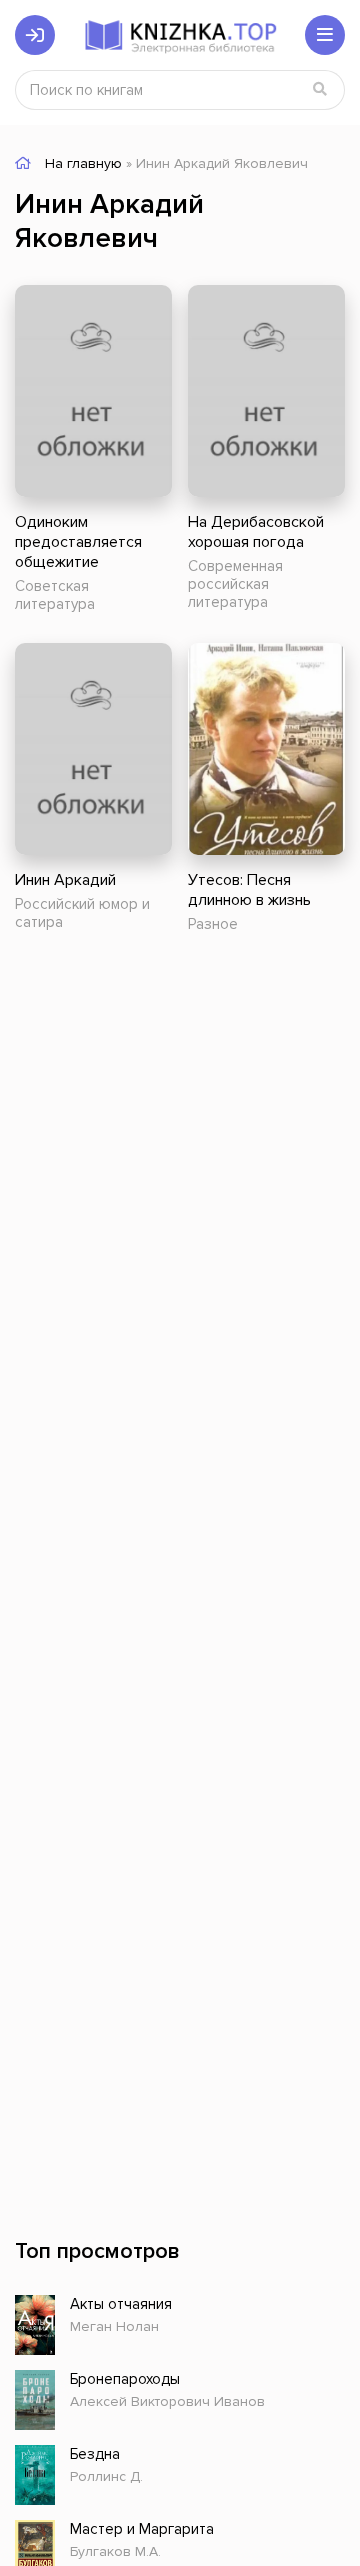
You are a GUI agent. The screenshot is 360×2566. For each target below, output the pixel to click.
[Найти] (320, 90)
